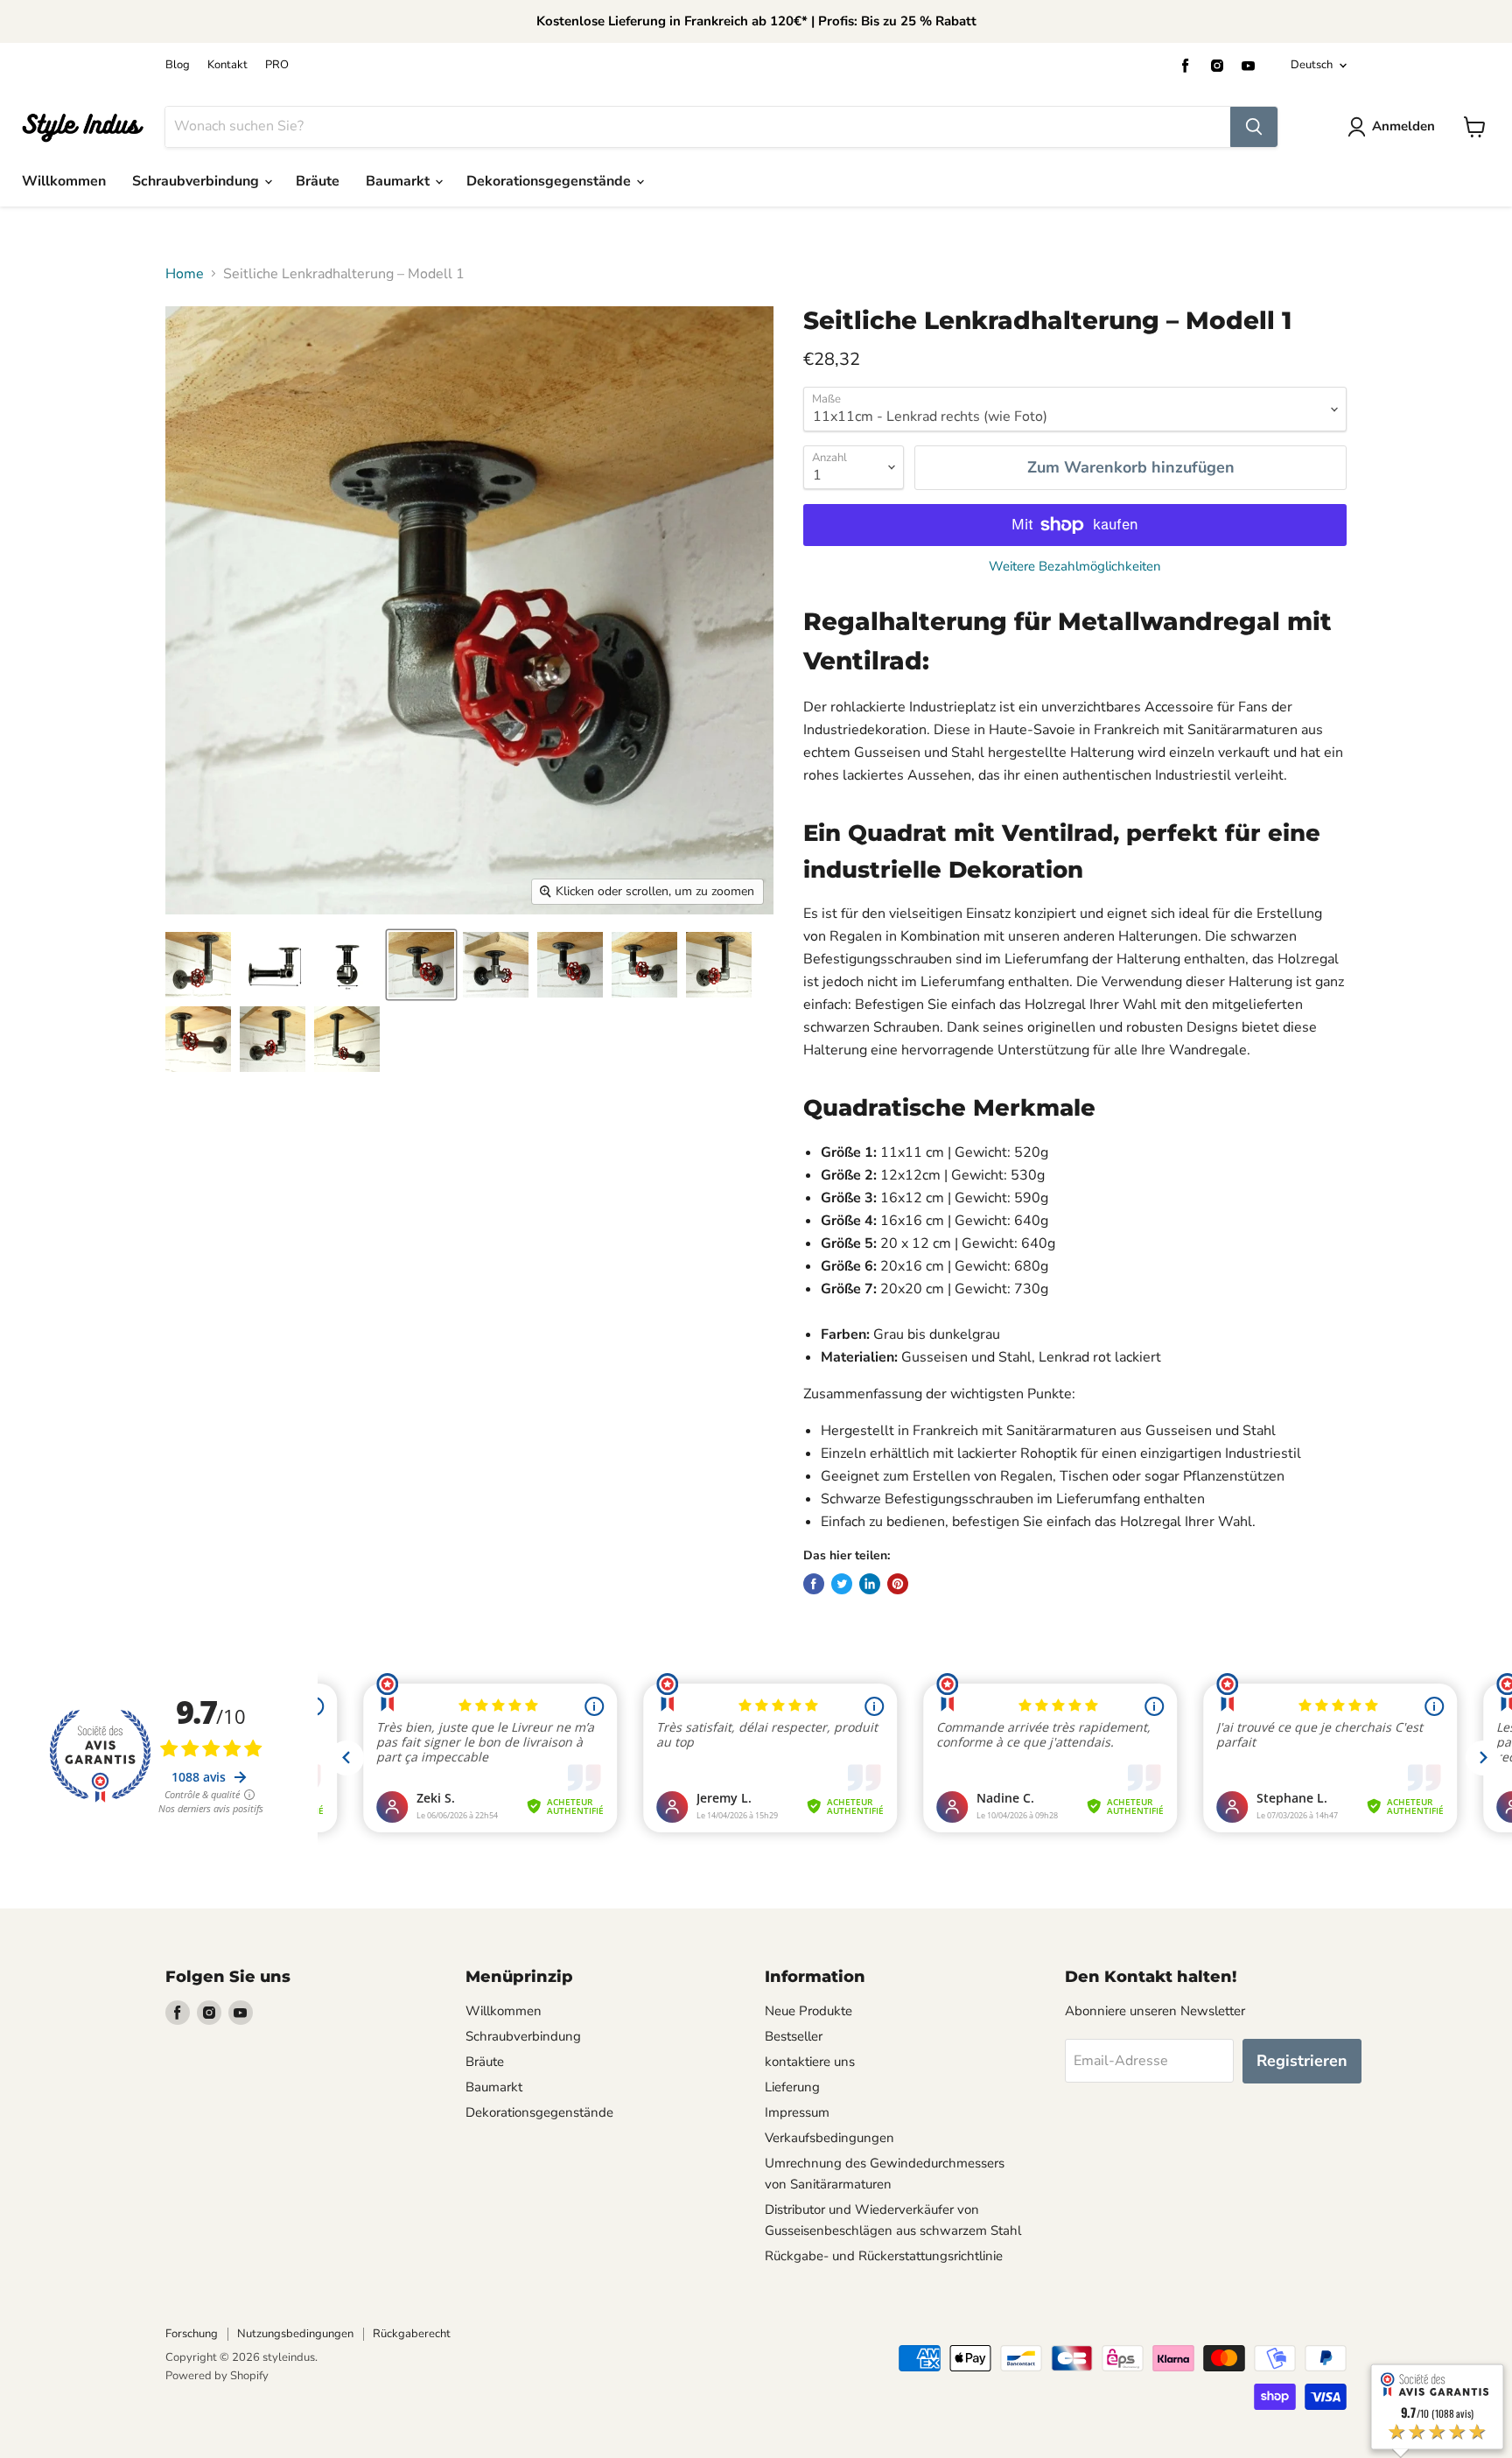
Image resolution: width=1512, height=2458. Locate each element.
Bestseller (794, 2036)
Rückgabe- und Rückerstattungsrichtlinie (884, 2256)
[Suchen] (1254, 127)
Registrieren (1302, 2061)
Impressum (797, 2112)
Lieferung (792, 2087)
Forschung (192, 2334)
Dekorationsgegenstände (550, 181)
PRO (277, 65)
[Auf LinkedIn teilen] (870, 1584)
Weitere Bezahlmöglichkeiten (1075, 567)
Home (185, 274)
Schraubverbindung (197, 181)
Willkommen (64, 181)
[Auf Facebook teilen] (814, 1584)
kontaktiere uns (810, 2062)
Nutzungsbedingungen (295, 2334)
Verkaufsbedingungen (829, 2138)
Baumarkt (399, 181)
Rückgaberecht (412, 2334)
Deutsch (1312, 65)
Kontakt (227, 65)
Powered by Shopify (217, 2376)
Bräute (318, 181)
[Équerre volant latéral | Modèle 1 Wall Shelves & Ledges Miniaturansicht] (273, 965)
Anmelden (1403, 126)
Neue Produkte (808, 2011)
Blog (178, 65)
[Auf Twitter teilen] (842, 1584)
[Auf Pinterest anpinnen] (898, 1584)
